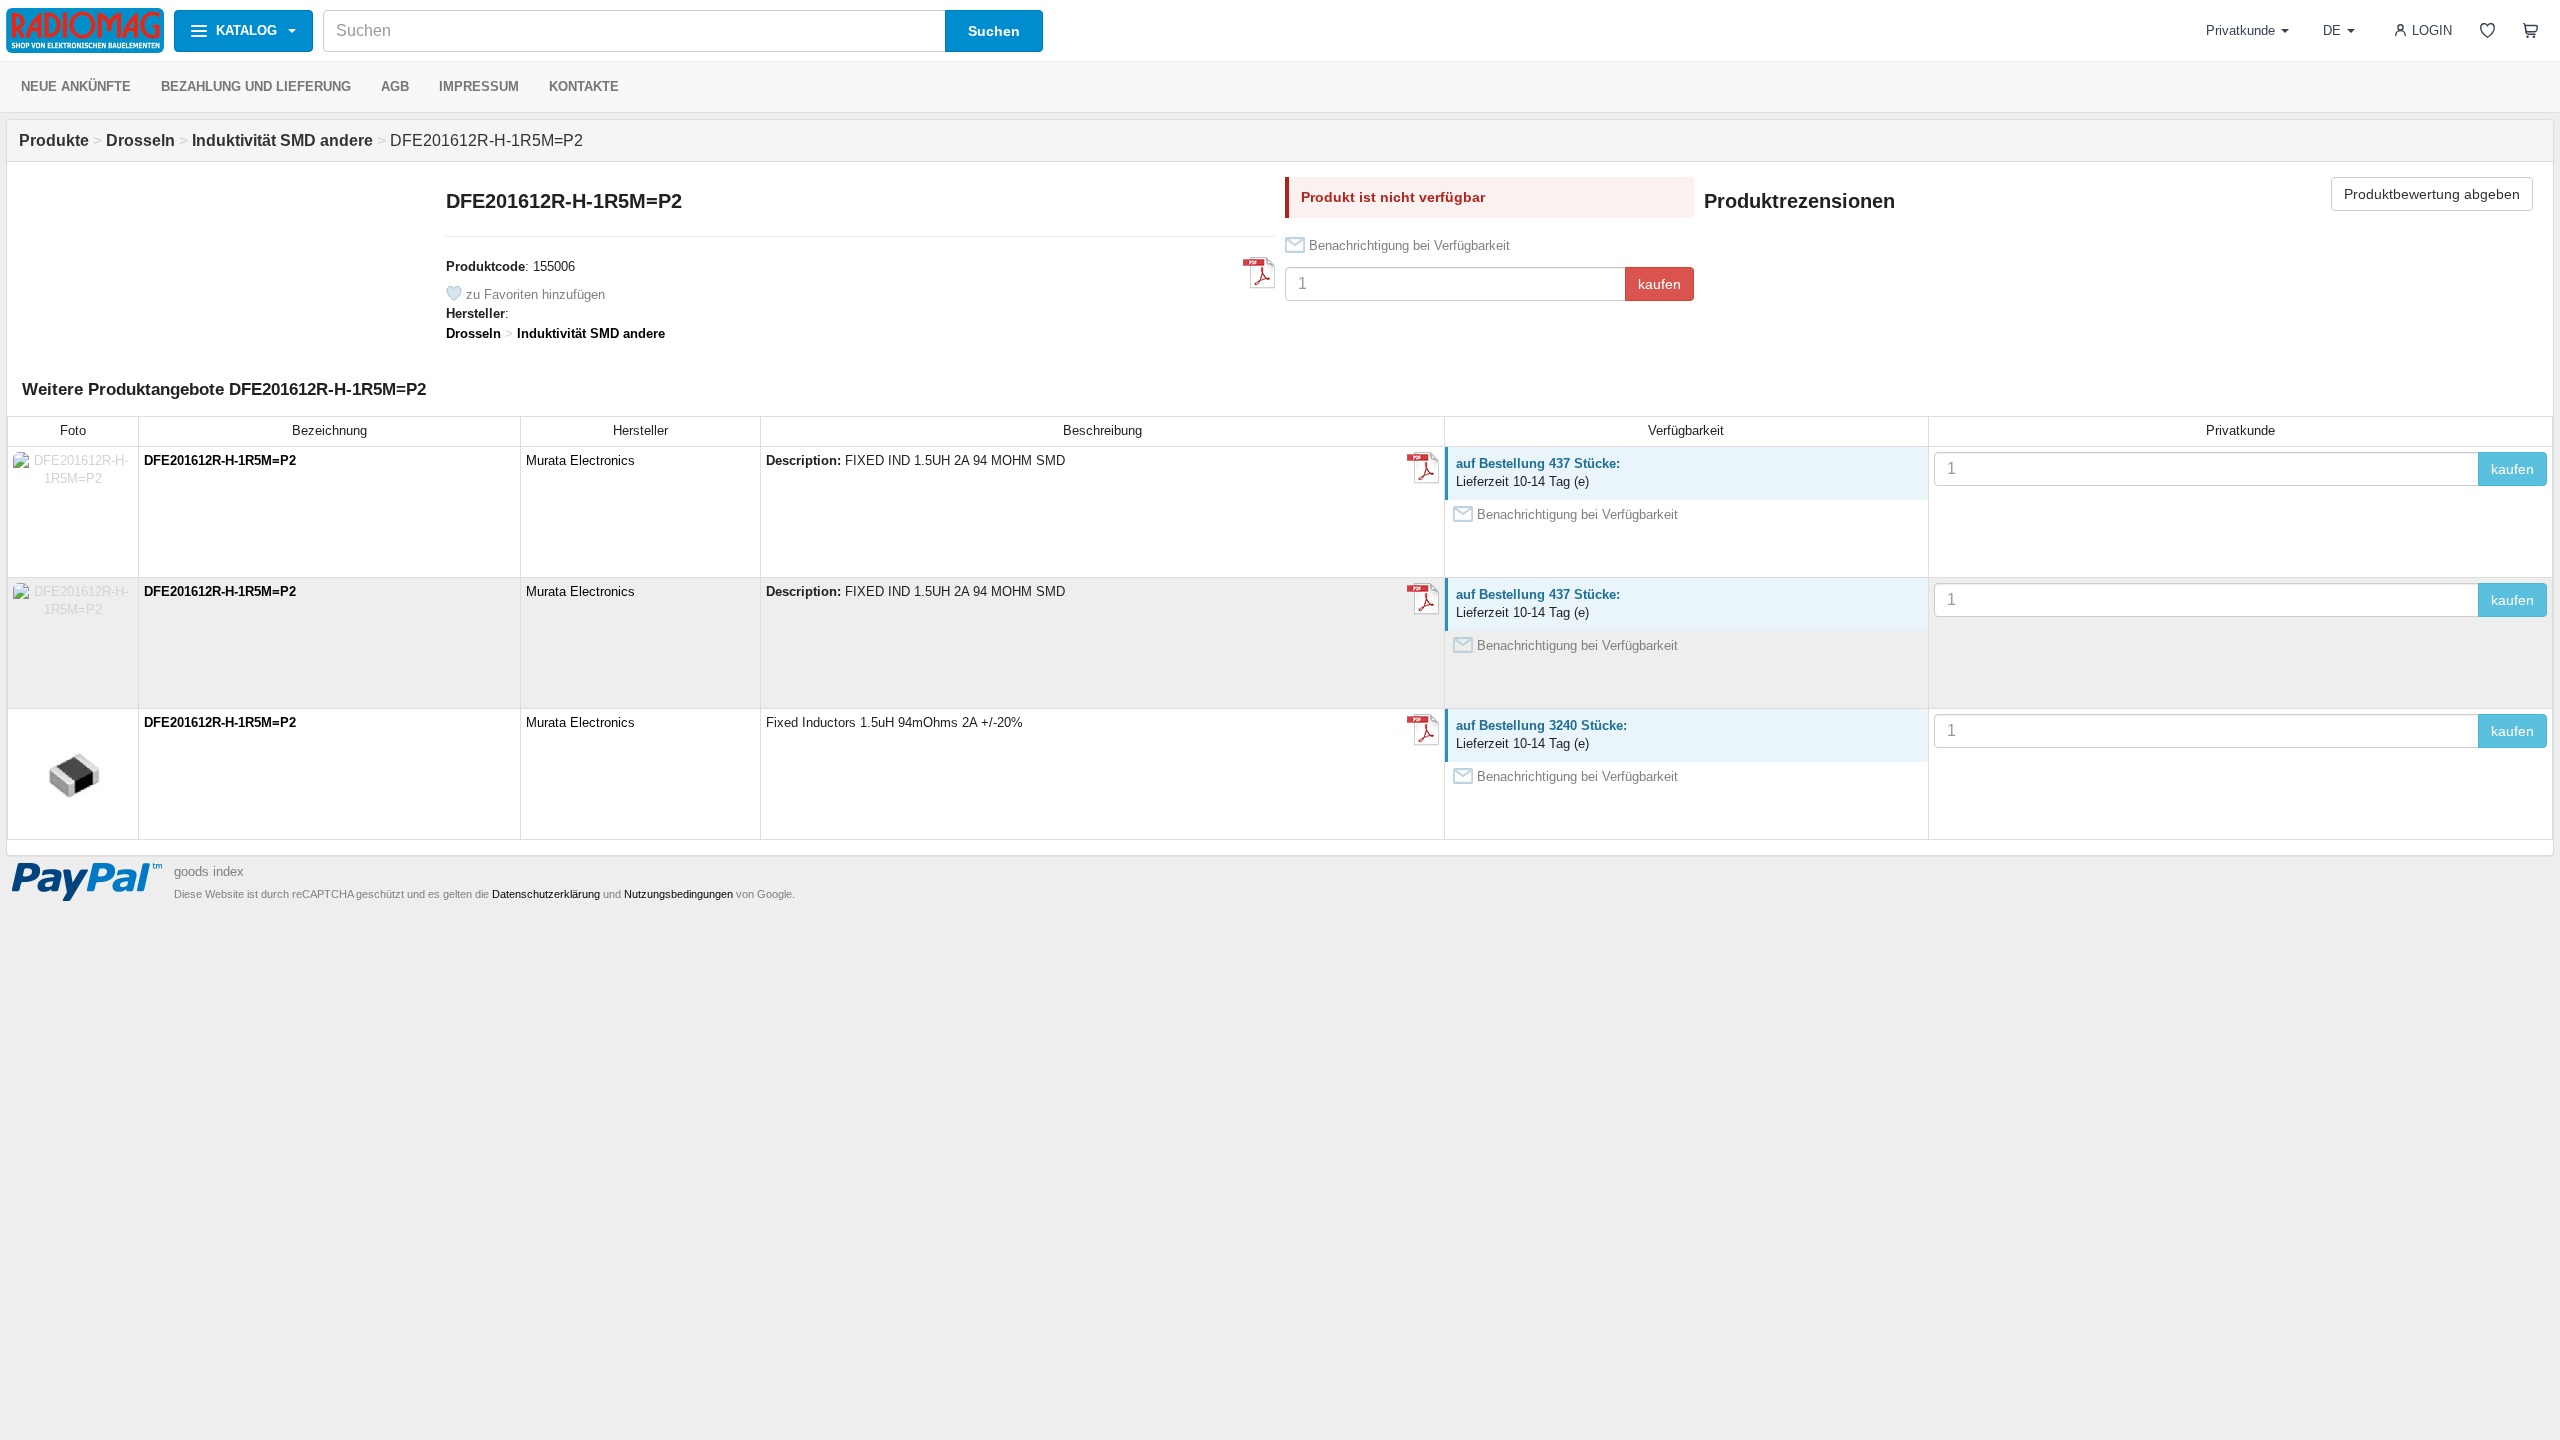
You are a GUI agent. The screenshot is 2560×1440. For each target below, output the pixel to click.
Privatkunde (2240, 30)
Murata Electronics (580, 460)
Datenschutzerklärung (546, 894)
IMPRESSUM (479, 86)
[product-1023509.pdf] (1423, 730)
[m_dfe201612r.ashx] (1259, 273)
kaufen (1659, 284)
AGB (395, 86)
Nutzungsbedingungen (678, 894)
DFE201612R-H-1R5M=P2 (220, 460)
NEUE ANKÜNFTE (76, 86)
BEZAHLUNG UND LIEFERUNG (256, 86)
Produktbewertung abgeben (2432, 194)
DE (2332, 30)
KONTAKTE (584, 86)
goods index (209, 871)
